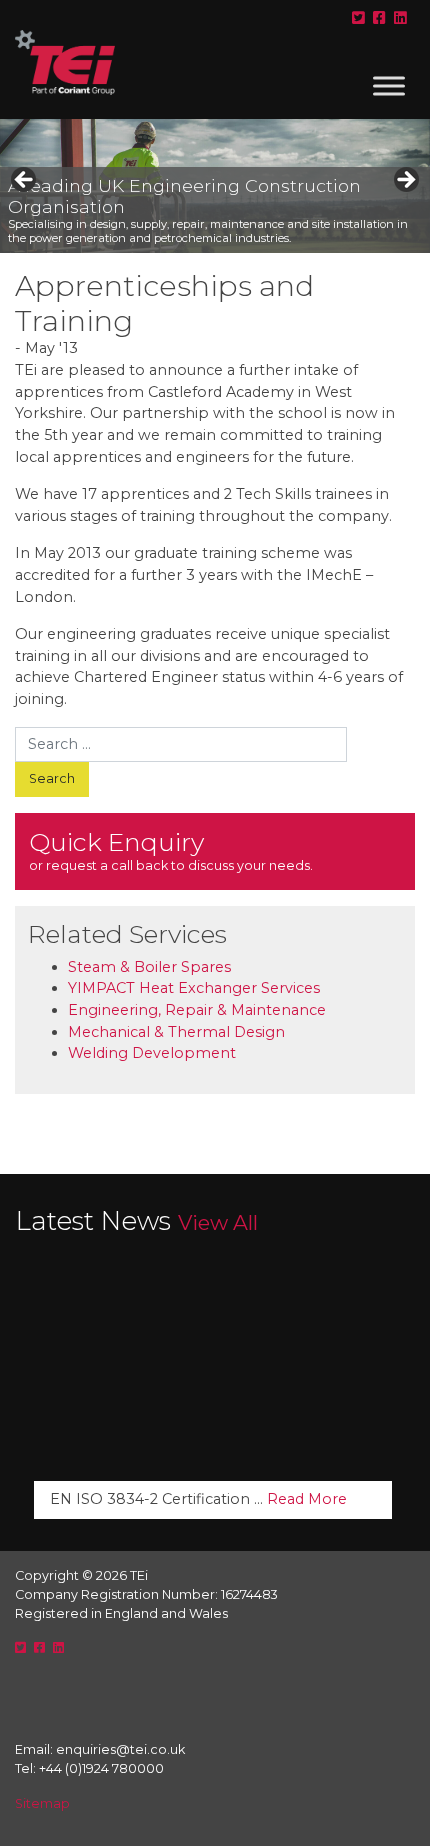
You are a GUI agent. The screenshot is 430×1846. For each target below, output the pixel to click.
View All (218, 1222)
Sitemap (42, 1803)
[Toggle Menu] (389, 85)
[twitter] (358, 18)
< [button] (25, 181)
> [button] (405, 181)
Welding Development (152, 1053)
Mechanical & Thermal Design (176, 1032)
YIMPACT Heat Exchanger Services (194, 988)
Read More (307, 1499)
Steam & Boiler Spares (149, 967)
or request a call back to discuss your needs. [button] (171, 850)
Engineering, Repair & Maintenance (197, 1010)
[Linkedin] (400, 18)
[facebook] (379, 18)
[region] (215, 186)
